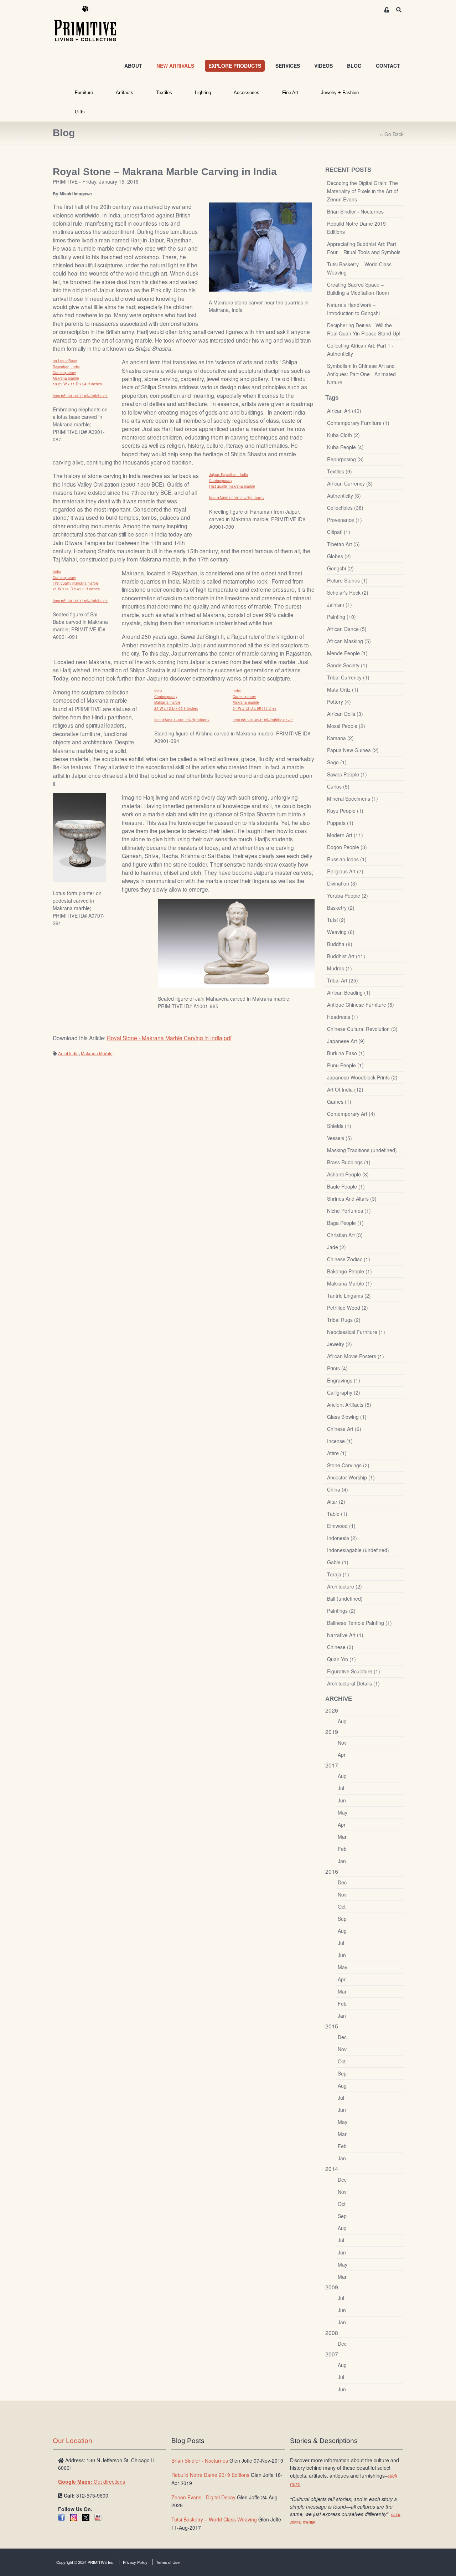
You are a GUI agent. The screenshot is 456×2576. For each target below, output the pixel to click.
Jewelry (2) (340, 1344)
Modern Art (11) (345, 835)
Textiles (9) (340, 471)
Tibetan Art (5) (343, 544)
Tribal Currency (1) (348, 677)
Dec (342, 1882)
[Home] (90, 24)
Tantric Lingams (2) (349, 1295)
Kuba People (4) (345, 447)
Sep (342, 1919)
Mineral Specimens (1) (353, 799)
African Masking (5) (349, 641)
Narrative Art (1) (345, 1635)
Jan (342, 1861)
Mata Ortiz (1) (343, 689)
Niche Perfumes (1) (349, 1211)
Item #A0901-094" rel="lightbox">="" (263, 720)
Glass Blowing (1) (347, 1417)
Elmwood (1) (341, 1526)
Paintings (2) (341, 1611)
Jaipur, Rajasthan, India (229, 474)
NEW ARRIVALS (175, 66)
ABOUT (133, 66)
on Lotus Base (65, 361)
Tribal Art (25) (343, 980)
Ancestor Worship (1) (351, 1477)
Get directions (92, 2482)
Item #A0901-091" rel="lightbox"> (80, 601)
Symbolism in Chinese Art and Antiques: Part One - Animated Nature (361, 374)
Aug (342, 1721)
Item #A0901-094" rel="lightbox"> (182, 720)
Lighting (203, 93)
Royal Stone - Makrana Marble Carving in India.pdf (169, 1038)
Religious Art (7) (345, 871)
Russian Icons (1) (347, 859)
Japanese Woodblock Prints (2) (362, 1077)
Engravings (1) (344, 1380)
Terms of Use (168, 2562)
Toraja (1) (338, 1574)
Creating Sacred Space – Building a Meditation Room (358, 289)
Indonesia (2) (342, 1538)
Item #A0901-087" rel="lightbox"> (80, 396)
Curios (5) (338, 786)
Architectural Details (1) (353, 1683)
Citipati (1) (339, 532)
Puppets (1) (340, 823)
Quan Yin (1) (341, 1659)
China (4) (338, 1489)
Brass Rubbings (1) (349, 1162)
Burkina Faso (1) (346, 1053)
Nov (342, 1743)
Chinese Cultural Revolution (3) (362, 1029)
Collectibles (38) (345, 508)
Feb (342, 1849)
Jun (342, 1800)
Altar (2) (336, 1502)
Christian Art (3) (345, 1235)
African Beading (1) (349, 992)
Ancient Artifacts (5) (349, 1405)
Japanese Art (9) (346, 1041)
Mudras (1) (340, 968)
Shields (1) (339, 1126)
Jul (341, 1788)
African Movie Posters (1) (356, 1356)
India (57, 572)
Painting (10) (341, 617)
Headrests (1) (343, 1017)
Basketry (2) (341, 908)
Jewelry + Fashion (340, 93)
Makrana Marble (97, 1053)
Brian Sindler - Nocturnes (355, 211)
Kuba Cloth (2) (343, 435)
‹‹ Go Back (392, 134)
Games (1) (339, 1102)
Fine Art (290, 93)
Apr (342, 1755)
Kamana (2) (340, 738)
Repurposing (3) (345, 459)
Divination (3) (342, 883)
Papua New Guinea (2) (353, 750)
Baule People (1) (346, 1186)
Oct (342, 1907)
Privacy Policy (135, 2562)
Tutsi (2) (336, 920)
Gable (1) (338, 1562)
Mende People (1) (347, 653)
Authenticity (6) (344, 496)
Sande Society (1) (347, 665)
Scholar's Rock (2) (348, 592)
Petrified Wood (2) (348, 1308)
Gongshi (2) (340, 568)
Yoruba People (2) (348, 896)
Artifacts (125, 93)
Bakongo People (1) (349, 1271)
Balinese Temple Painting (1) (359, 1623)
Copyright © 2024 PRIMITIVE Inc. (85, 2562)
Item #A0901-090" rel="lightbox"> (237, 498)
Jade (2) (336, 1247)
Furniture (84, 93)
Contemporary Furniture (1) (358, 423)
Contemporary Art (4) (351, 1114)
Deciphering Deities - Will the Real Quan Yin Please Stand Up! (364, 329)
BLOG (354, 66)
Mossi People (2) (346, 726)
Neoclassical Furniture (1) (356, 1332)
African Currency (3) (350, 483)
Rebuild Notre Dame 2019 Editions (356, 228)
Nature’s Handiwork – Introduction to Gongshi (353, 309)
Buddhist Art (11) (346, 956)
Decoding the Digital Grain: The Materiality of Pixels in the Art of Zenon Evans (362, 191)
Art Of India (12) (345, 1089)
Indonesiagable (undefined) (358, 1550)
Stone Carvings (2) (348, 1465)
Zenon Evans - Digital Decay (203, 2497)
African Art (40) (344, 411)
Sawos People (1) (347, 774)
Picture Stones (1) (347, 580)
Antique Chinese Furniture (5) (361, 1005)
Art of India (68, 1053)
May (343, 1812)
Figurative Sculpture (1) (354, 1671)
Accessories (247, 93)
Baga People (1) (345, 1223)
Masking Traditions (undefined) (362, 1150)
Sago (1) (337, 762)
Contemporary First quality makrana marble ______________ (232, 486)
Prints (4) (337, 1368)
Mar (342, 1837)
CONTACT (388, 66)
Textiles (164, 93)
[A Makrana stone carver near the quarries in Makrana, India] (260, 247)
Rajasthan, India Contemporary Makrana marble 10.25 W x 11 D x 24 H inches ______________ (77, 378)
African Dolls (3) (345, 714)
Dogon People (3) (347, 847)
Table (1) (337, 1514)
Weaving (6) (341, 932)
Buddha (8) (340, 944)
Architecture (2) (344, 1586)
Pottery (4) (339, 702)
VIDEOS (323, 66)
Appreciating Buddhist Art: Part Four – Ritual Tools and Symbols (364, 248)
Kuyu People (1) (345, 811)
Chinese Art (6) (344, 1429)
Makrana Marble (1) (349, 1283)
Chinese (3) (340, 1647)
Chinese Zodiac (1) (349, 1259)
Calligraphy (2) (344, 1392)
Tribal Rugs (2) (344, 1320)
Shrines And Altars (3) (352, 1199)
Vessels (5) (340, 1138)
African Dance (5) (347, 629)
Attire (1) (337, 1453)
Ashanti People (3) (348, 1174)
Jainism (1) (340, 605)
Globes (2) (339, 556)
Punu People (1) (345, 1065)
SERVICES (288, 66)
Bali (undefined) (345, 1599)
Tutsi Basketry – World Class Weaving (359, 268)
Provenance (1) (344, 520)
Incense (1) (340, 1441)
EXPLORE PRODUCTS (235, 66)
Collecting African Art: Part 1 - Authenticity (360, 350)
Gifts (80, 112)
